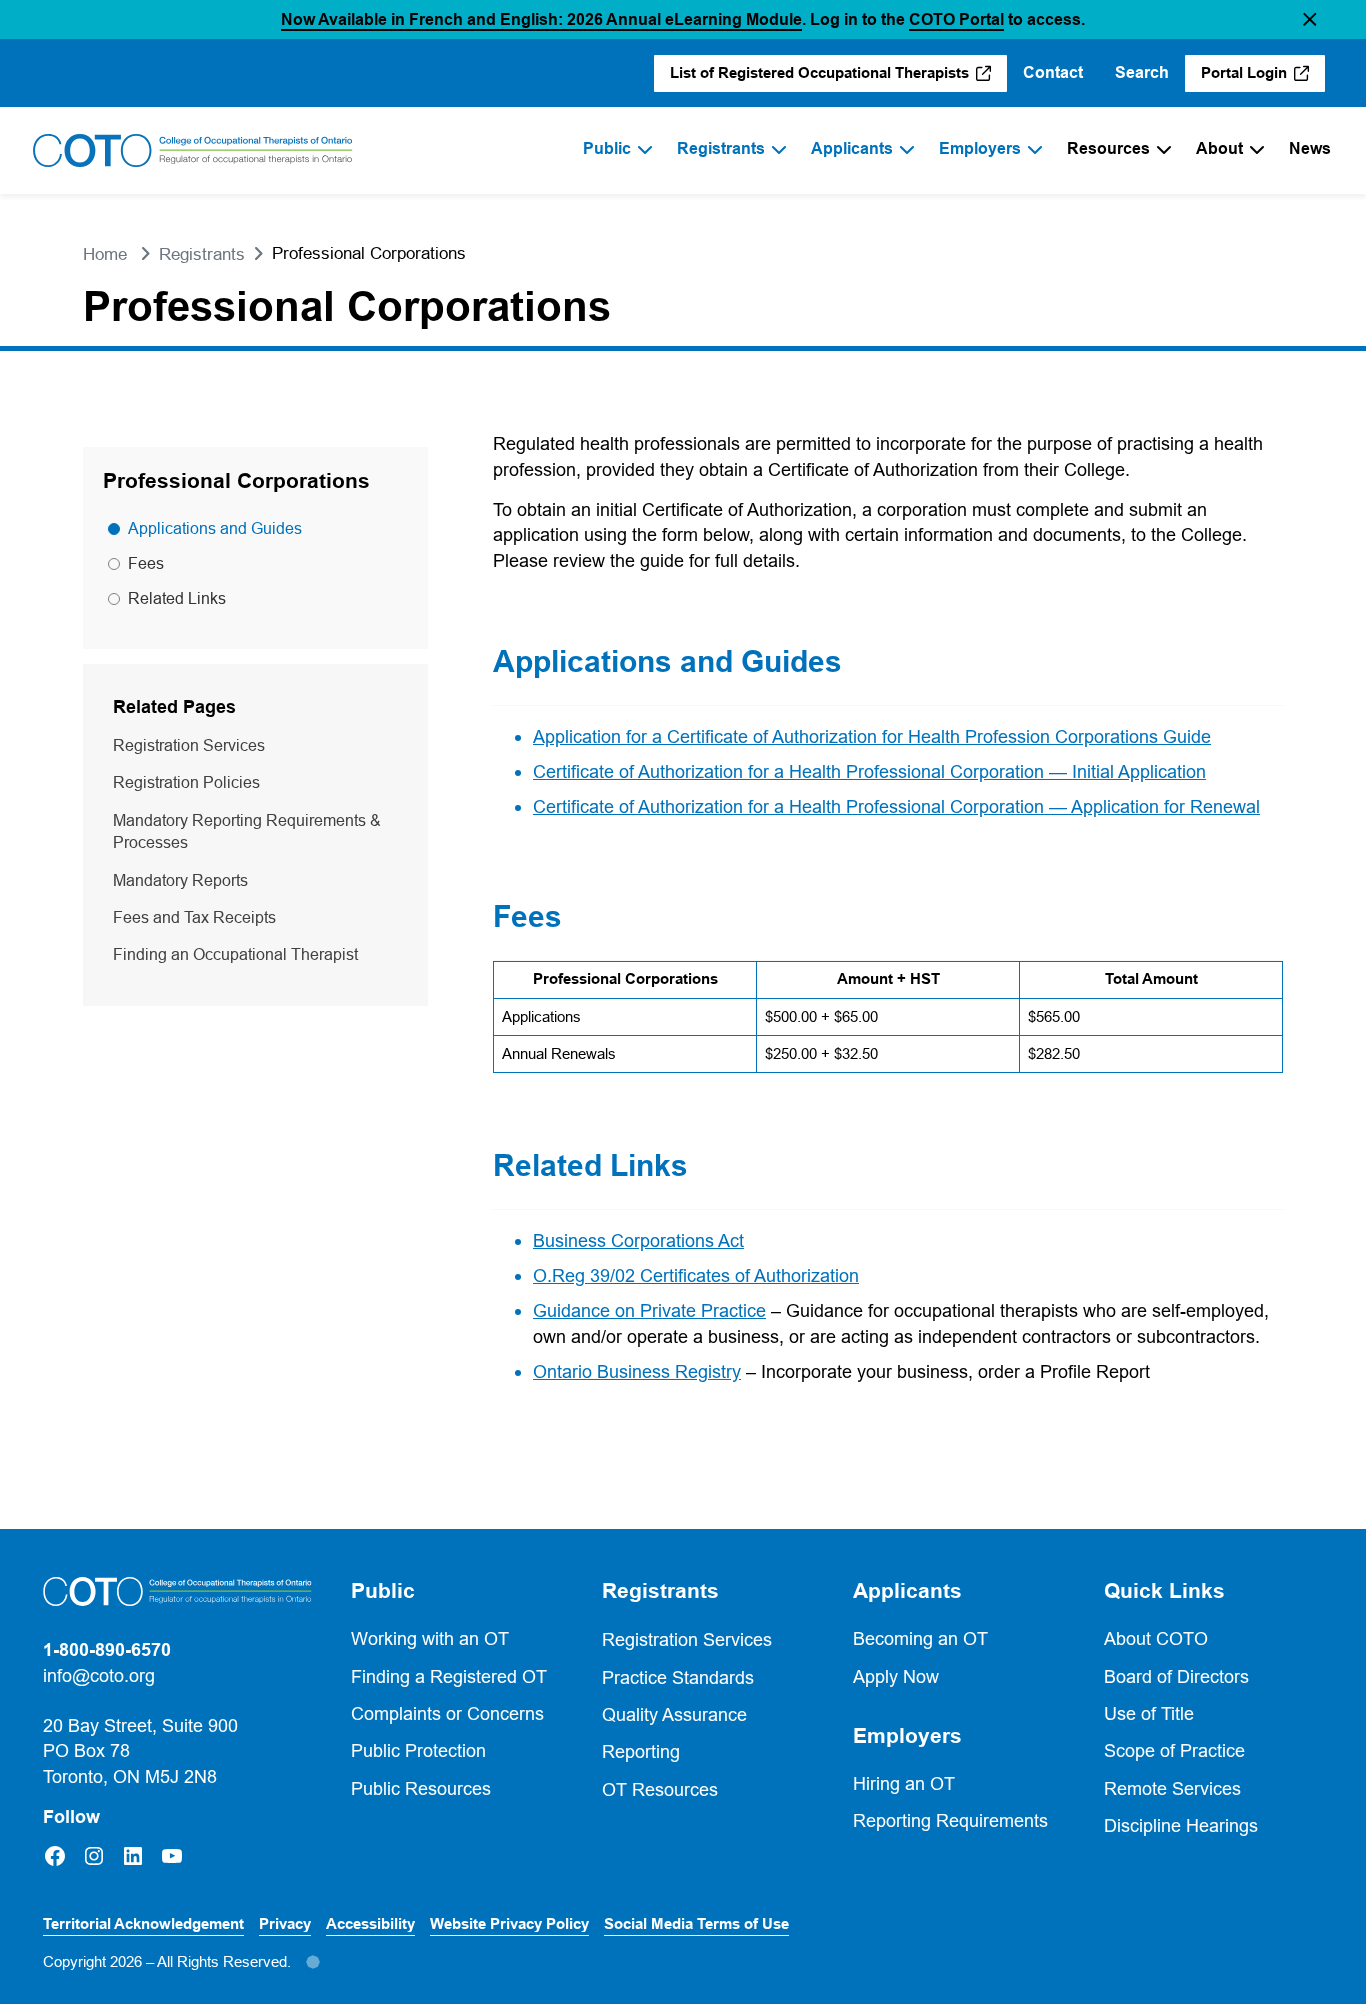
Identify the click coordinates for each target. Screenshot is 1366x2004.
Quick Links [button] (1164, 1591)
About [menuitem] (1219, 148)
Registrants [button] (660, 1591)
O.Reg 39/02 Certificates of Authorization (696, 1275)
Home (105, 254)
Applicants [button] (907, 1591)
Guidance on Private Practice (649, 1310)
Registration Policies (186, 782)
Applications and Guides (215, 528)
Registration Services (189, 745)
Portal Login (1263, 78)
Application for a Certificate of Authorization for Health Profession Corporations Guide (872, 736)
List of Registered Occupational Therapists (820, 78)
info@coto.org (99, 1675)
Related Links (177, 598)
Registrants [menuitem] (721, 148)
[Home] (193, 151)
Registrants (202, 254)
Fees (146, 563)
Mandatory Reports (180, 880)
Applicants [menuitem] (852, 148)
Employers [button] (907, 1736)
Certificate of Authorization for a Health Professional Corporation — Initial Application (869, 771)
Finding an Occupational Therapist (235, 954)
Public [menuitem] (607, 148)
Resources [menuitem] (1108, 148)
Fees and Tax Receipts (194, 917)
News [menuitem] (1310, 148)
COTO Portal (956, 19)
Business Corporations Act (638, 1240)
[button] (1310, 19)
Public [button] (383, 1591)
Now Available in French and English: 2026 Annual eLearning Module (541, 19)
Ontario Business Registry (637, 1371)
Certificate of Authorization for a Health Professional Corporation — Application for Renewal (896, 806)
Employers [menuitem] (980, 148)
